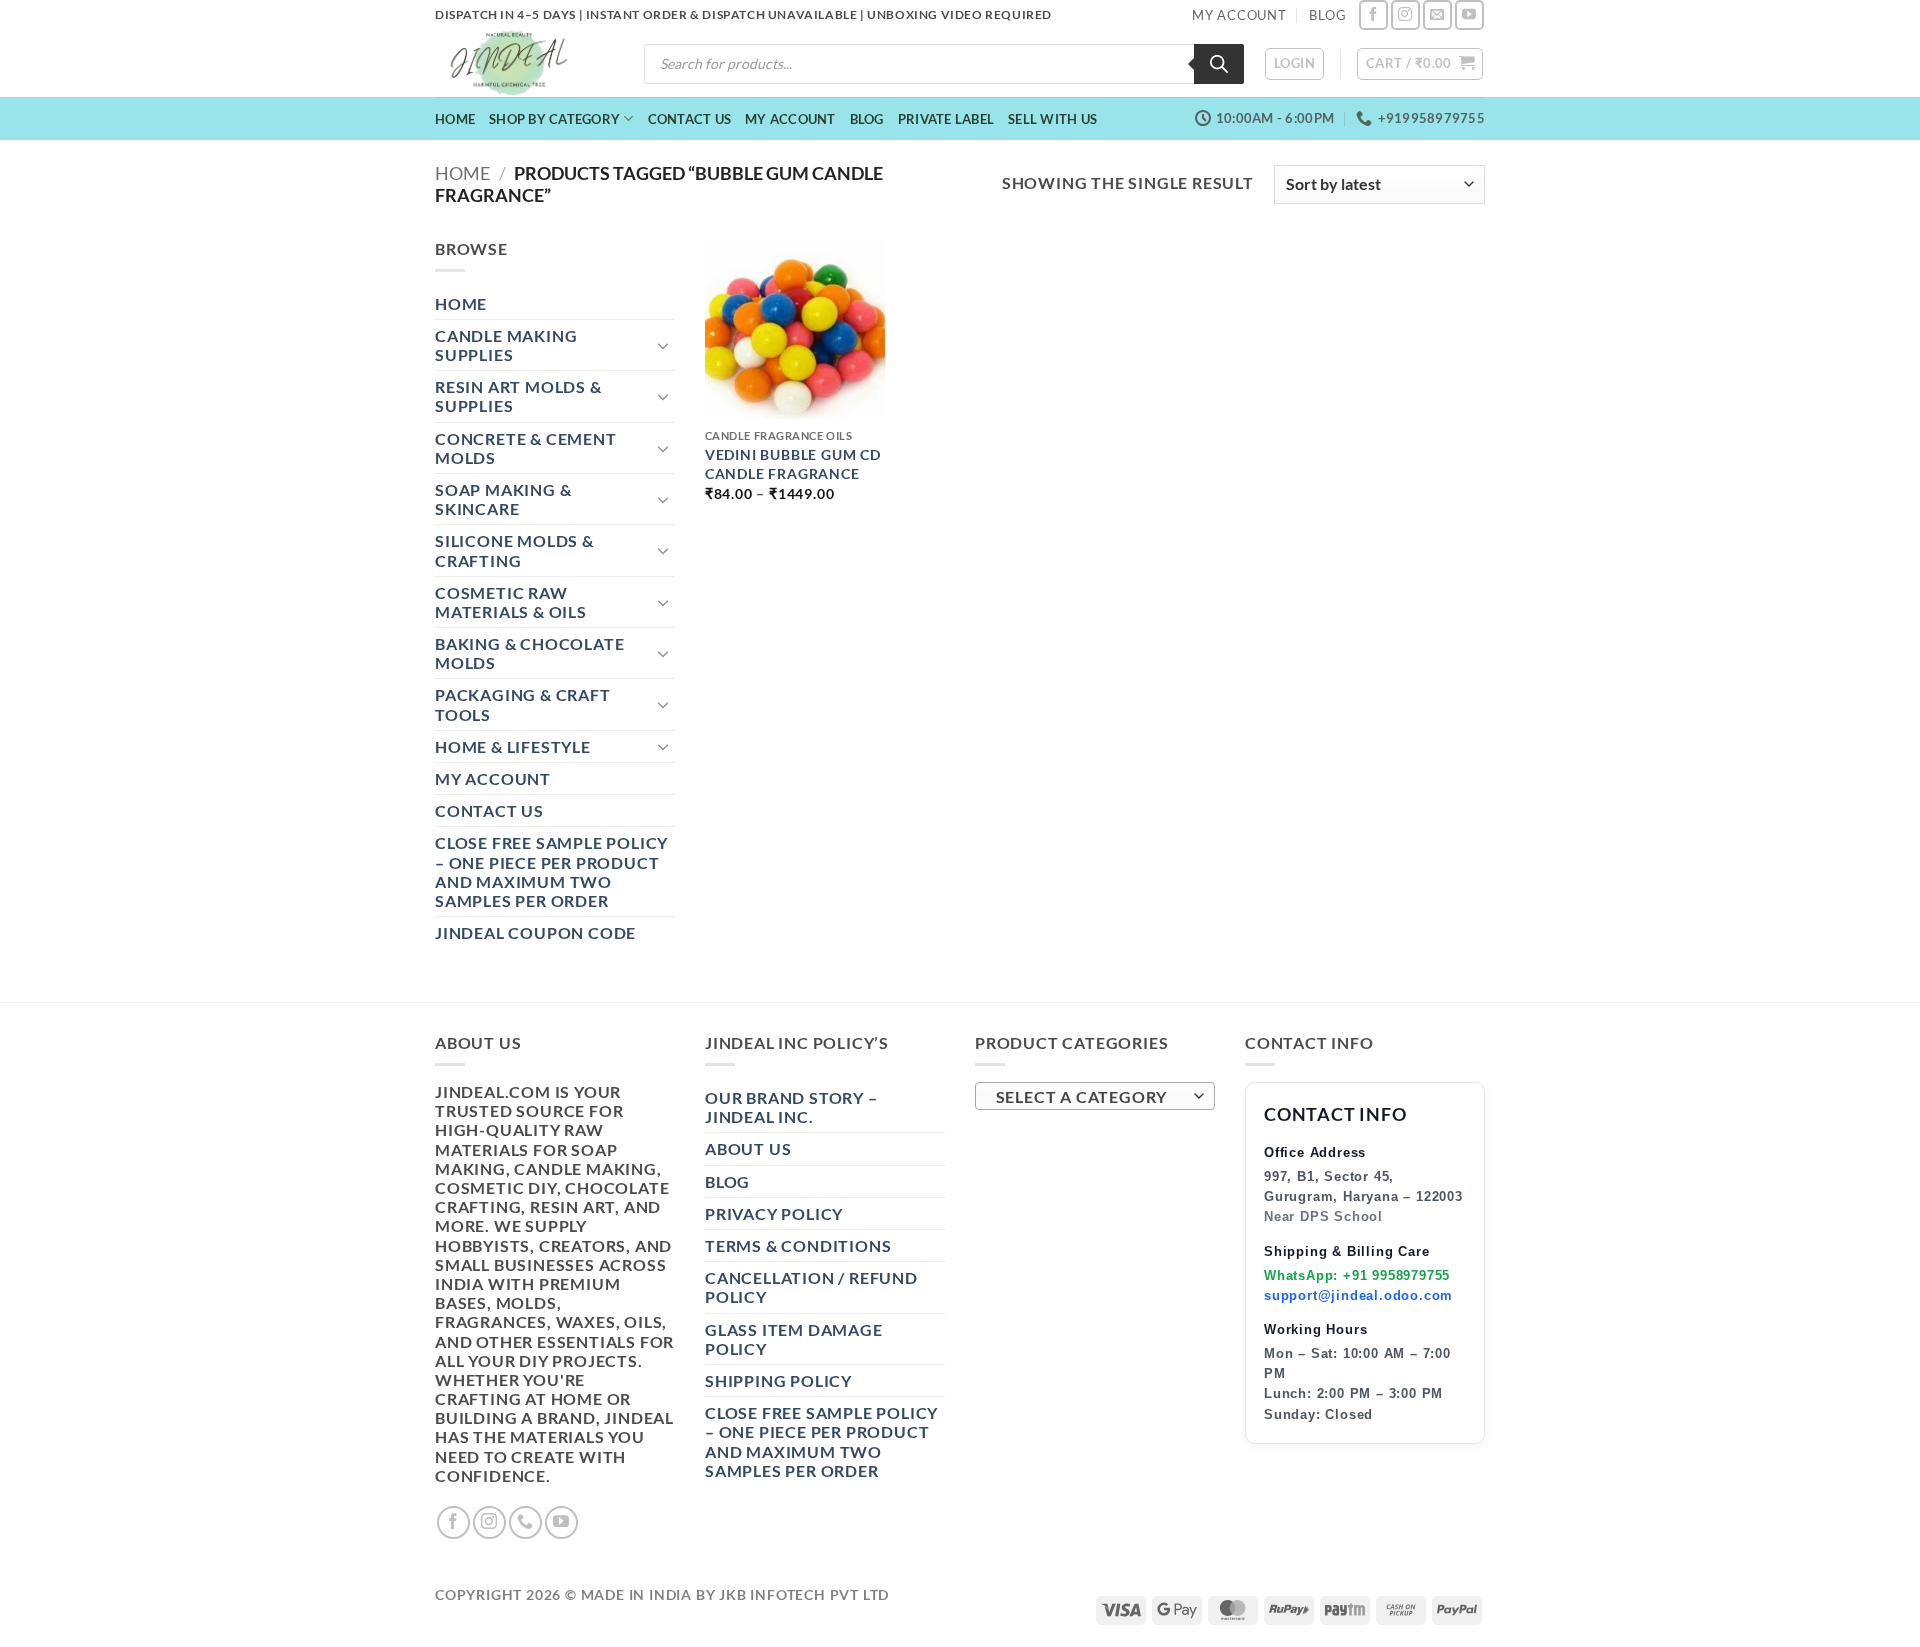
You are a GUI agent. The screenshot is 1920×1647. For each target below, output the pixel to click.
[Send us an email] (1437, 14)
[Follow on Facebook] (1373, 14)
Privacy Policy (774, 1213)
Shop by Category (554, 119)
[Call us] (525, 1522)
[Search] (1219, 64)
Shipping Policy (778, 1380)
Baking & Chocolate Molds (529, 653)
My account (790, 119)
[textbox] (1090, 1097)
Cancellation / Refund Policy (811, 1287)
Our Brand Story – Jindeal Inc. (791, 1107)
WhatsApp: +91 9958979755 (1357, 1275)
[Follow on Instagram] (1405, 14)
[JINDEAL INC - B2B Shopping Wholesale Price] (518, 63)
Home (455, 119)
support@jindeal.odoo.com (1358, 1295)
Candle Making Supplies (506, 345)
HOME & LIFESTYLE (513, 746)
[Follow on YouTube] (1469, 14)
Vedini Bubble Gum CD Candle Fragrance (793, 464)
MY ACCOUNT (1239, 15)
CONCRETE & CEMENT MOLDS (526, 448)
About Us (748, 1148)
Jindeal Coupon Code (535, 932)
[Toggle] (663, 345)
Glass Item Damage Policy (794, 1339)
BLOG (1327, 15)
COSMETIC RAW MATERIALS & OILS (511, 602)
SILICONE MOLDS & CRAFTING (514, 550)
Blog (867, 119)
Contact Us (690, 119)
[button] (1294, 64)
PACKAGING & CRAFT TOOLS (523, 704)
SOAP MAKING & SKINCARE (503, 499)
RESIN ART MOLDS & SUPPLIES (518, 396)
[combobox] (1095, 1096)
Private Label (946, 119)
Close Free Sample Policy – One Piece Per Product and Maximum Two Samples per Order (551, 871)
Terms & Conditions (798, 1245)
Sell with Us (1052, 119)
